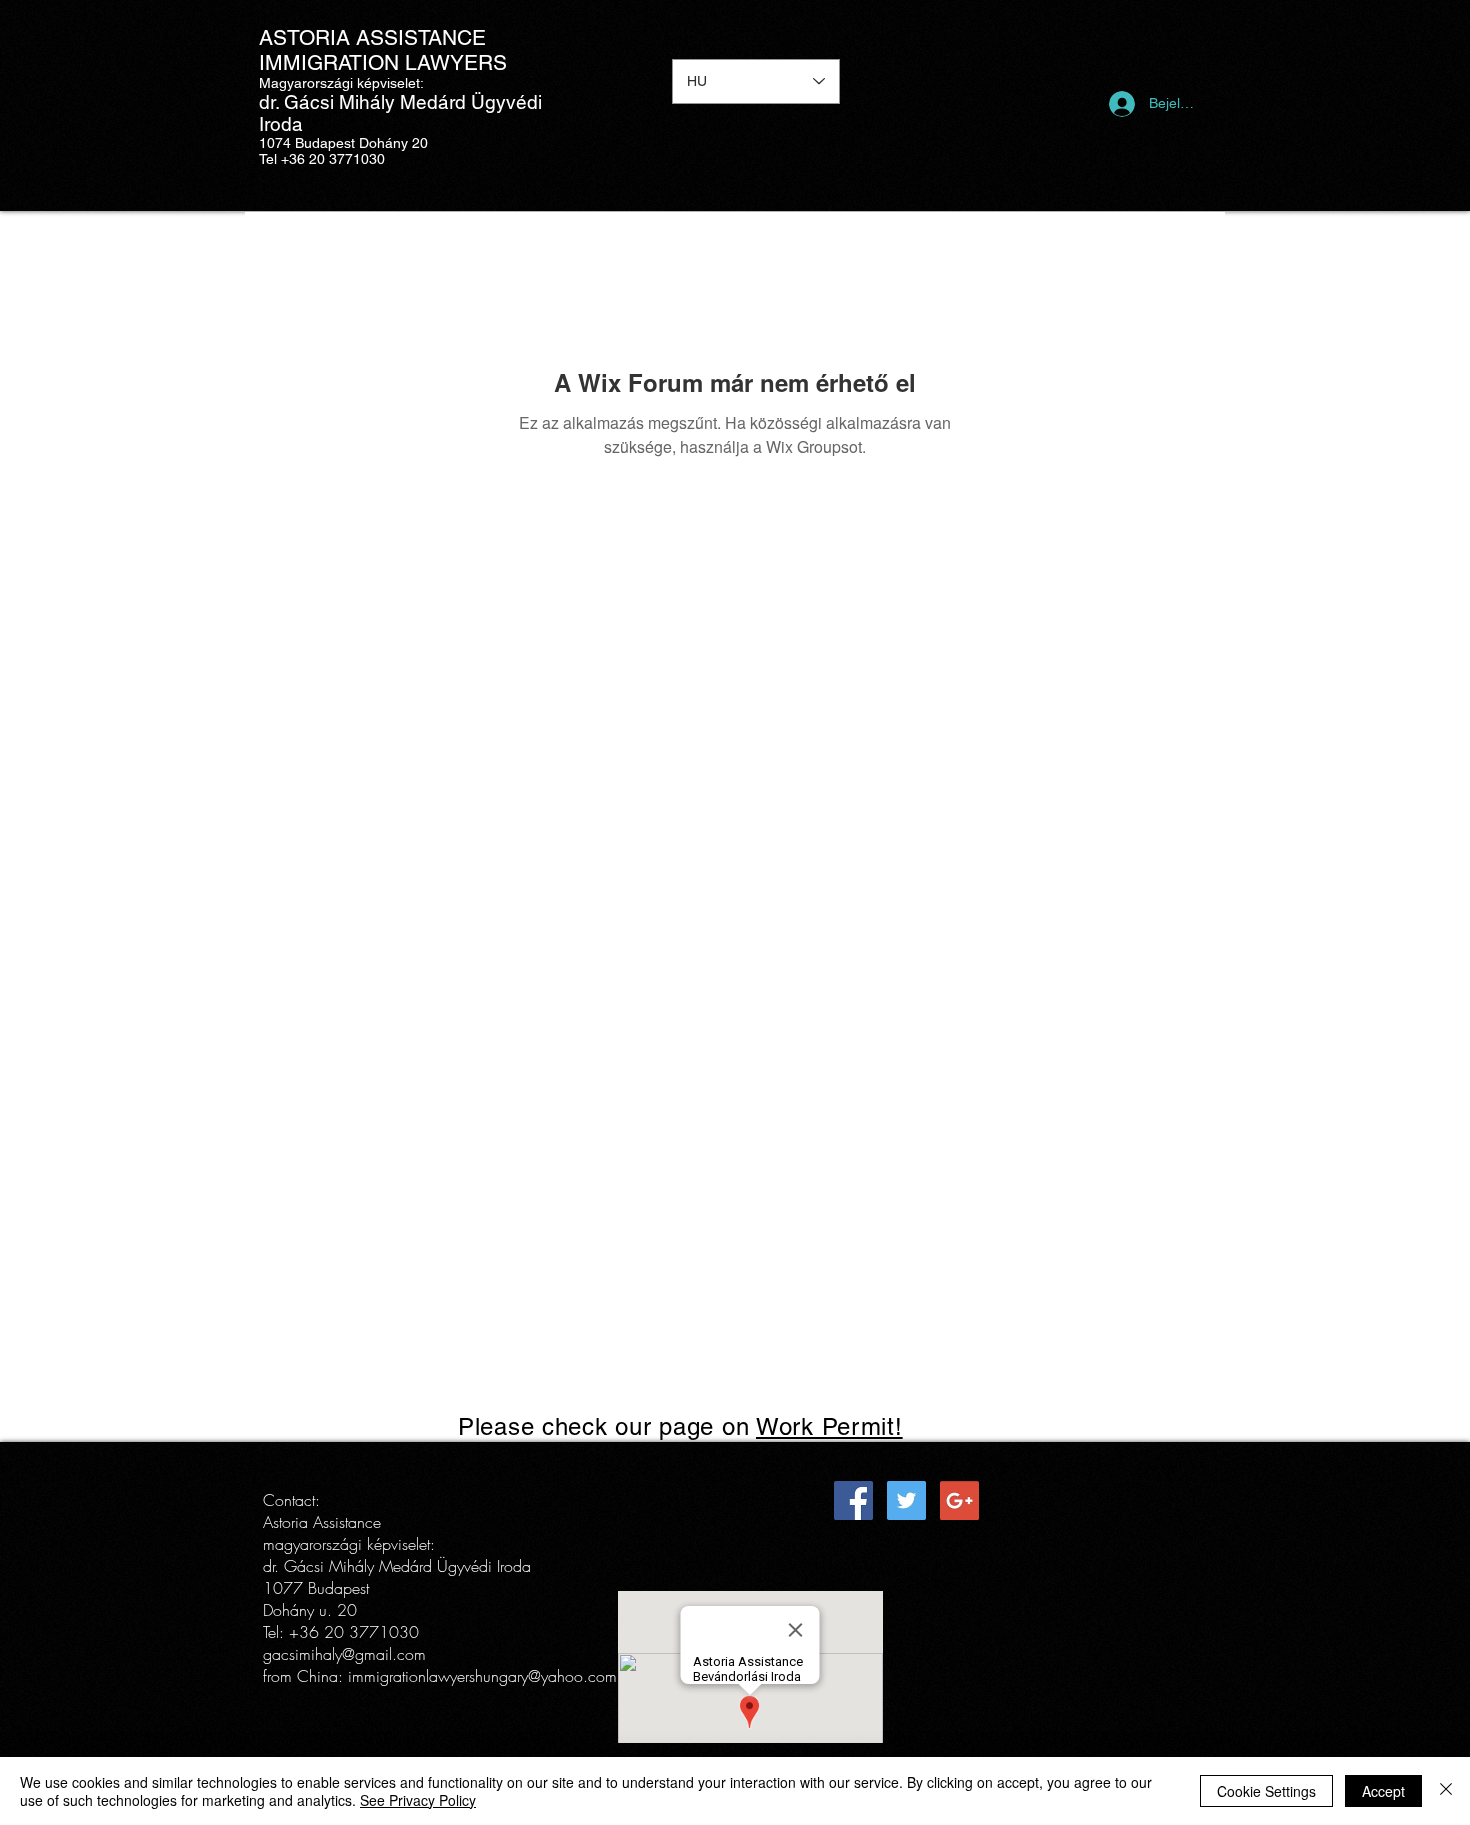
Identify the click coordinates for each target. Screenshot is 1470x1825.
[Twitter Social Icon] (906, 1500)
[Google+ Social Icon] (959, 1500)
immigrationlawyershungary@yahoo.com (482, 1676)
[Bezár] (1446, 1791)
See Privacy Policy (418, 1800)
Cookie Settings (1266, 1791)
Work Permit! (829, 1426)
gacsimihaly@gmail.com (344, 1654)
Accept (1383, 1791)
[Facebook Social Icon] (853, 1500)
